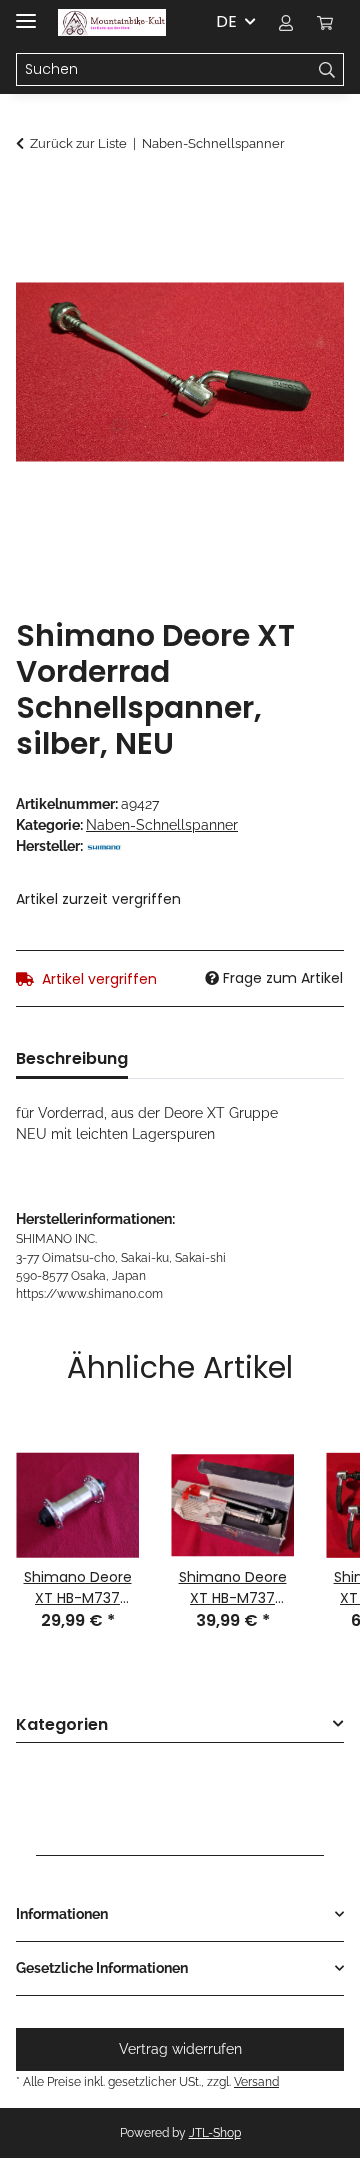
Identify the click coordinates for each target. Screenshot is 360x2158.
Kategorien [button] (62, 1725)
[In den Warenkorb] (32, 197)
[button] (286, 22)
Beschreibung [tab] (72, 1058)
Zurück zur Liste (78, 143)
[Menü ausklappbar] (26, 12)
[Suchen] (327, 70)
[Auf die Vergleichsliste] (302, 246)
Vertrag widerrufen (180, 2049)
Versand (256, 2081)
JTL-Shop (215, 2133)
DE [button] (226, 21)
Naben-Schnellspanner (162, 825)
